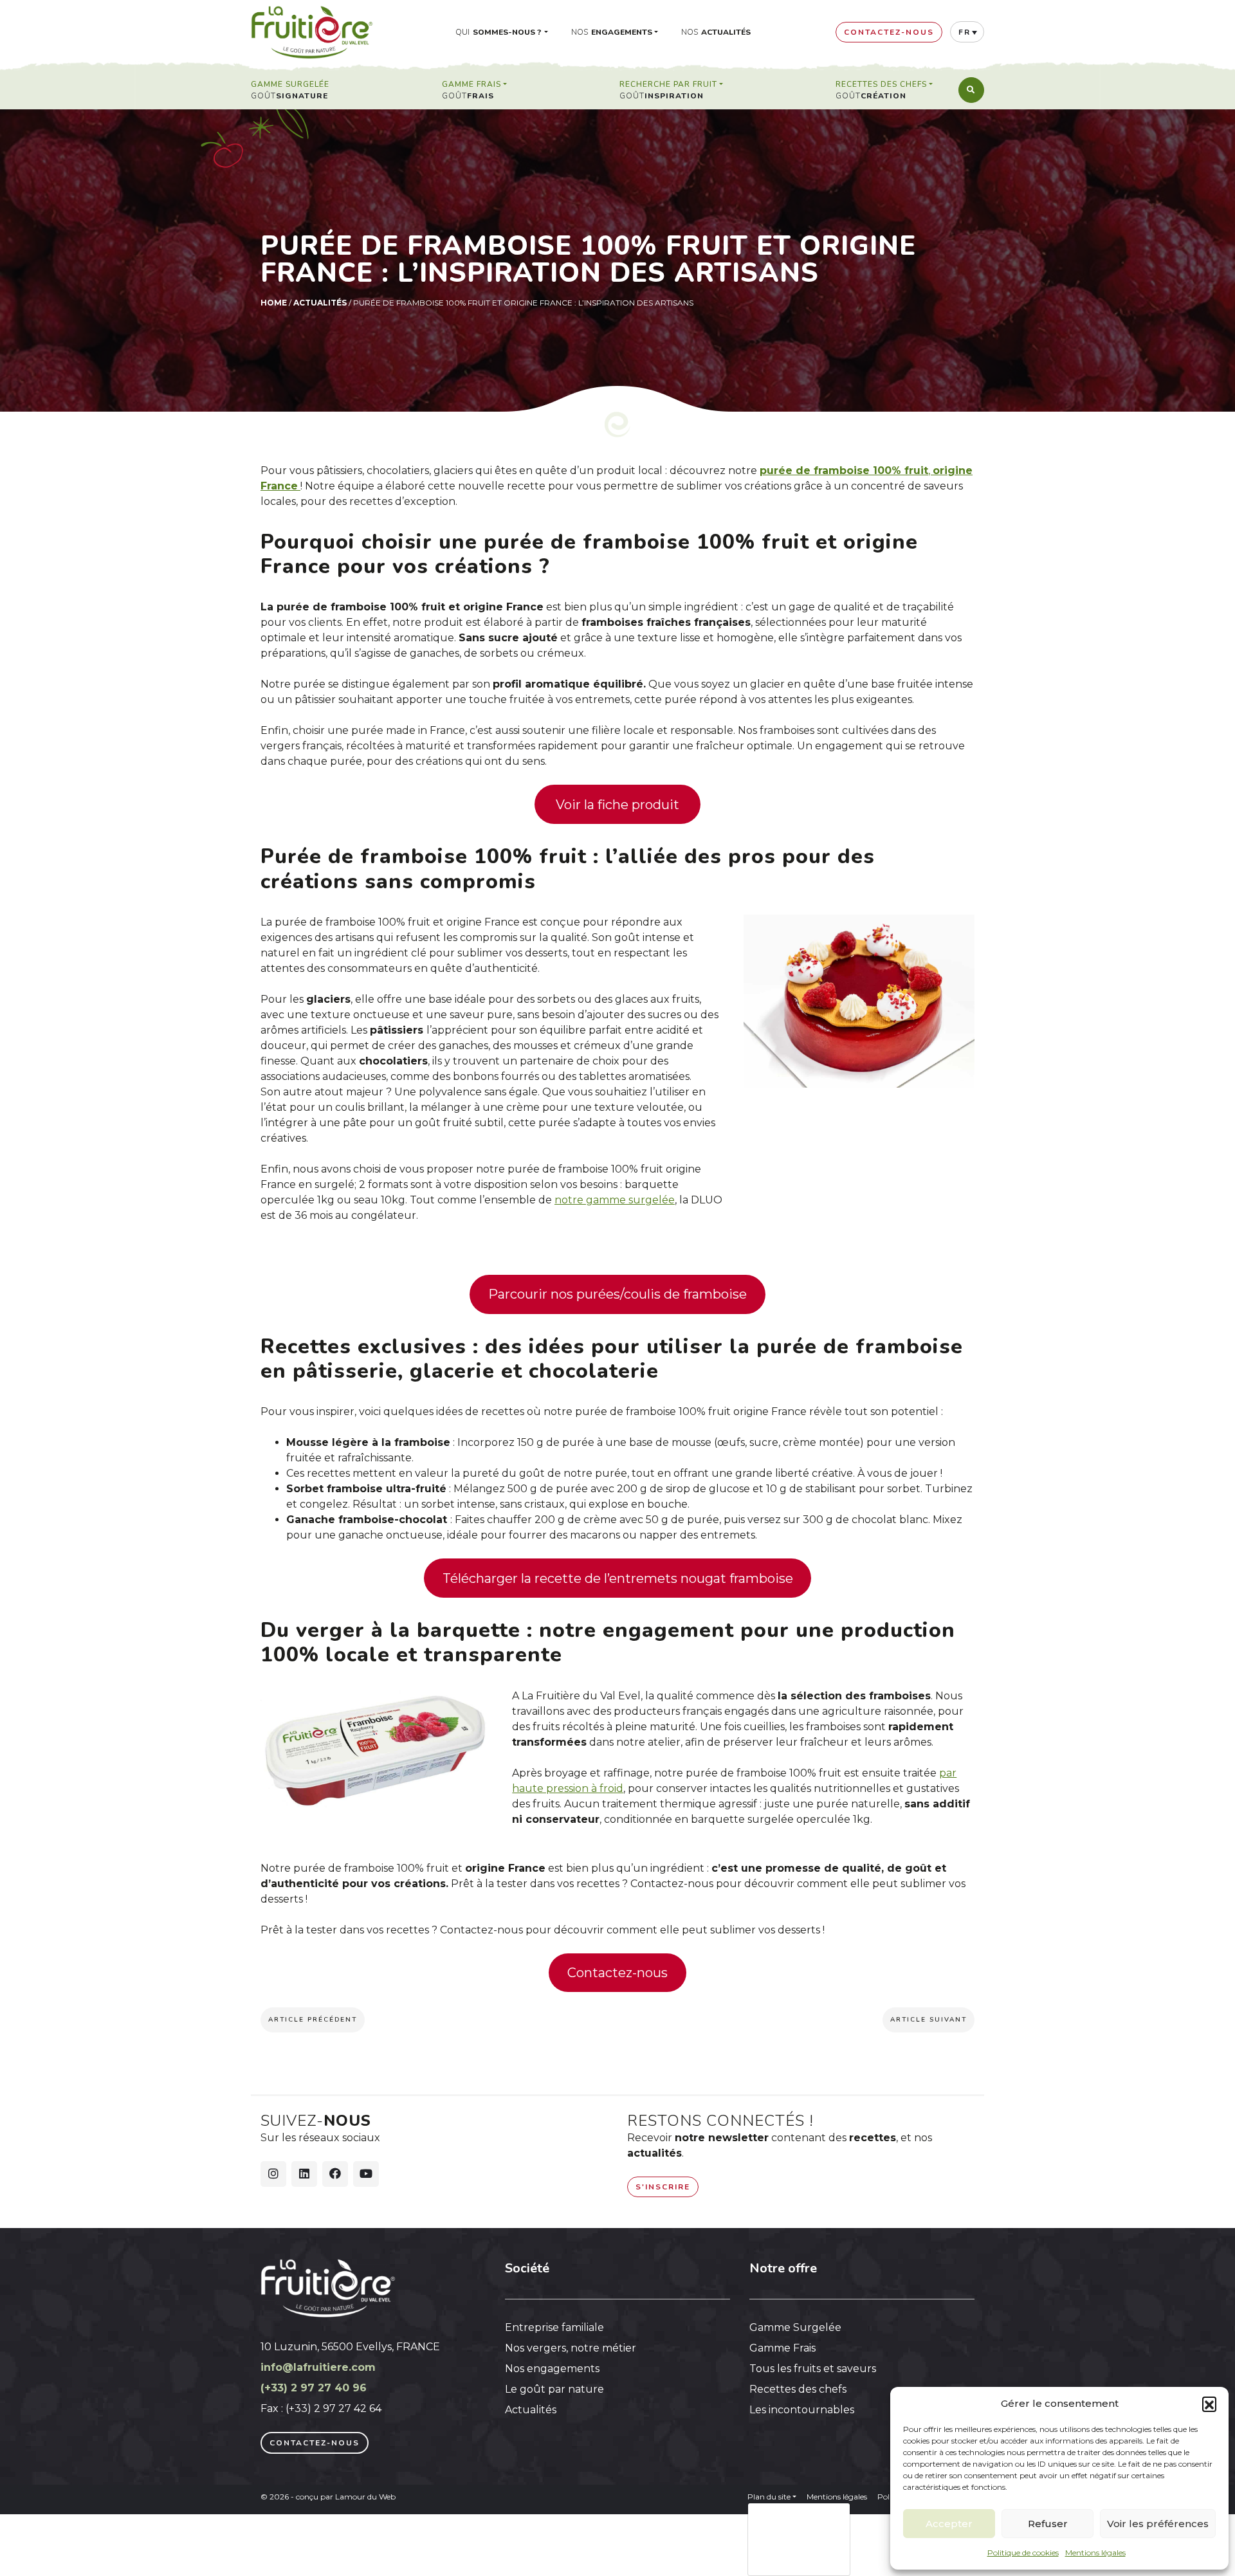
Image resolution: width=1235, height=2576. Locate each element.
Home (274, 303)
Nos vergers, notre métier (571, 2348)
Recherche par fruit (668, 85)
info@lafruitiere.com (318, 2367)
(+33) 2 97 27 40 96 (314, 2388)
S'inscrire (663, 2187)
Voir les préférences (1158, 2524)
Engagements (622, 32)
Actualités (726, 32)
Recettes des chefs (881, 85)
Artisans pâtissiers (806, 2562)
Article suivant (929, 2020)
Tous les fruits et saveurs (813, 2369)
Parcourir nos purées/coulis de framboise (617, 1294)
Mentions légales (1095, 2553)
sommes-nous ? (507, 32)
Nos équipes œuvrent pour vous (796, 2526)
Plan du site (769, 2497)
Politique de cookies (1023, 2553)
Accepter (949, 2524)
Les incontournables (802, 2410)
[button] (1209, 2404)
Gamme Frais (471, 85)
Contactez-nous (617, 1973)
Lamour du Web (365, 2497)
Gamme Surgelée (290, 85)
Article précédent (313, 2020)
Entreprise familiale (554, 2327)
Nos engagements (552, 2369)
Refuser (1048, 2524)
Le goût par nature (554, 2389)
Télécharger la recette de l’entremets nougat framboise (618, 1578)
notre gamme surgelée (615, 1200)
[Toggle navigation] (971, 90)
